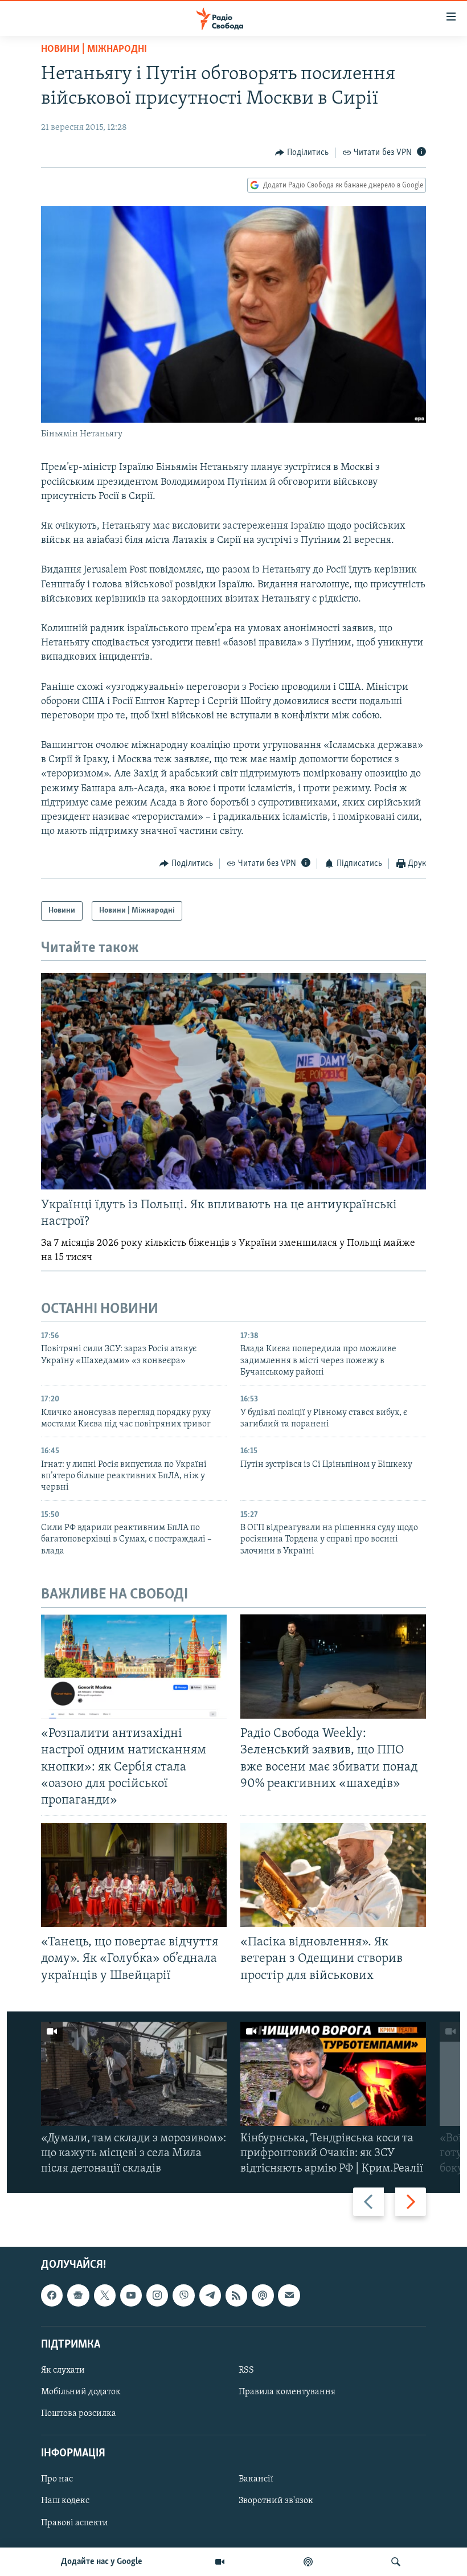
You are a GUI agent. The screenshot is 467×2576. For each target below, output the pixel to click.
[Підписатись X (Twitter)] (105, 2295)
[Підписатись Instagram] (157, 2295)
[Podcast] (263, 2295)
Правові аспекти (75, 2522)
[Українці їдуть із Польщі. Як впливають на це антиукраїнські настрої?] (233, 1081)
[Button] (302, 153)
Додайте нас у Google (102, 2562)
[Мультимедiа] (220, 2562)
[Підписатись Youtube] (131, 2295)
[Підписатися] (289, 2295)
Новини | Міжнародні (94, 50)
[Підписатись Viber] (183, 2295)
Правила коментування (287, 2392)
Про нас (57, 2479)
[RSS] (236, 2295)
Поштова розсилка (79, 2414)
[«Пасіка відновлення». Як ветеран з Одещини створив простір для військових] (333, 1875)
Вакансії (256, 2479)
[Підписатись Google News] (78, 2295)
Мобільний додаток (81, 2392)
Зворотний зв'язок (276, 2501)
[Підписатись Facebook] (52, 2295)
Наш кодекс (65, 2501)
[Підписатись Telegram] (210, 2295)
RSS (246, 2370)
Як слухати (63, 2370)
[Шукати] (396, 2562)
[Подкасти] (308, 2562)
